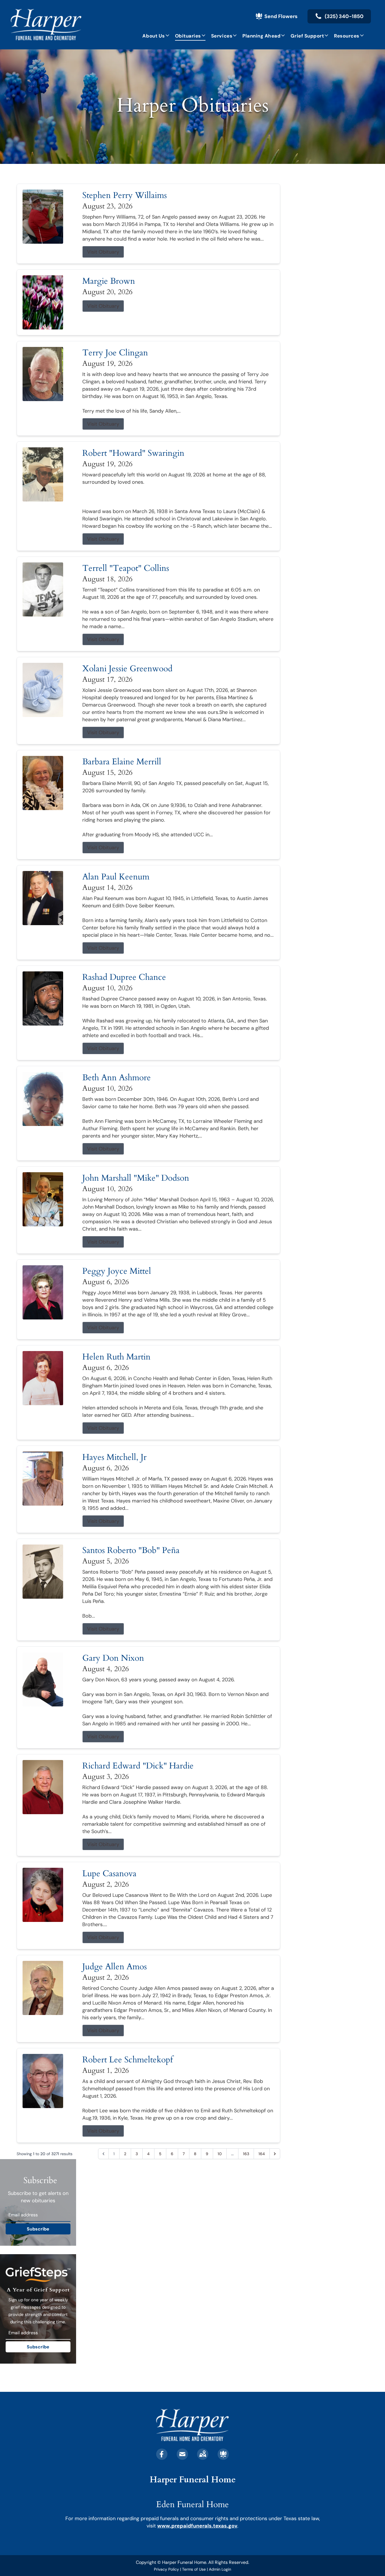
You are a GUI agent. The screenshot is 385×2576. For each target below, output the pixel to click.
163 (246, 2154)
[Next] (275, 2154)
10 (220, 2154)
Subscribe (38, 2229)
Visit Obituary (103, 252)
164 (262, 2154)
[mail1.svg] (182, 2454)
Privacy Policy (166, 2569)
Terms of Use (194, 2569)
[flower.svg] (223, 2454)
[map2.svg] (203, 2454)
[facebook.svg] (162, 2454)
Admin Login (220, 2569)
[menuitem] (156, 36)
